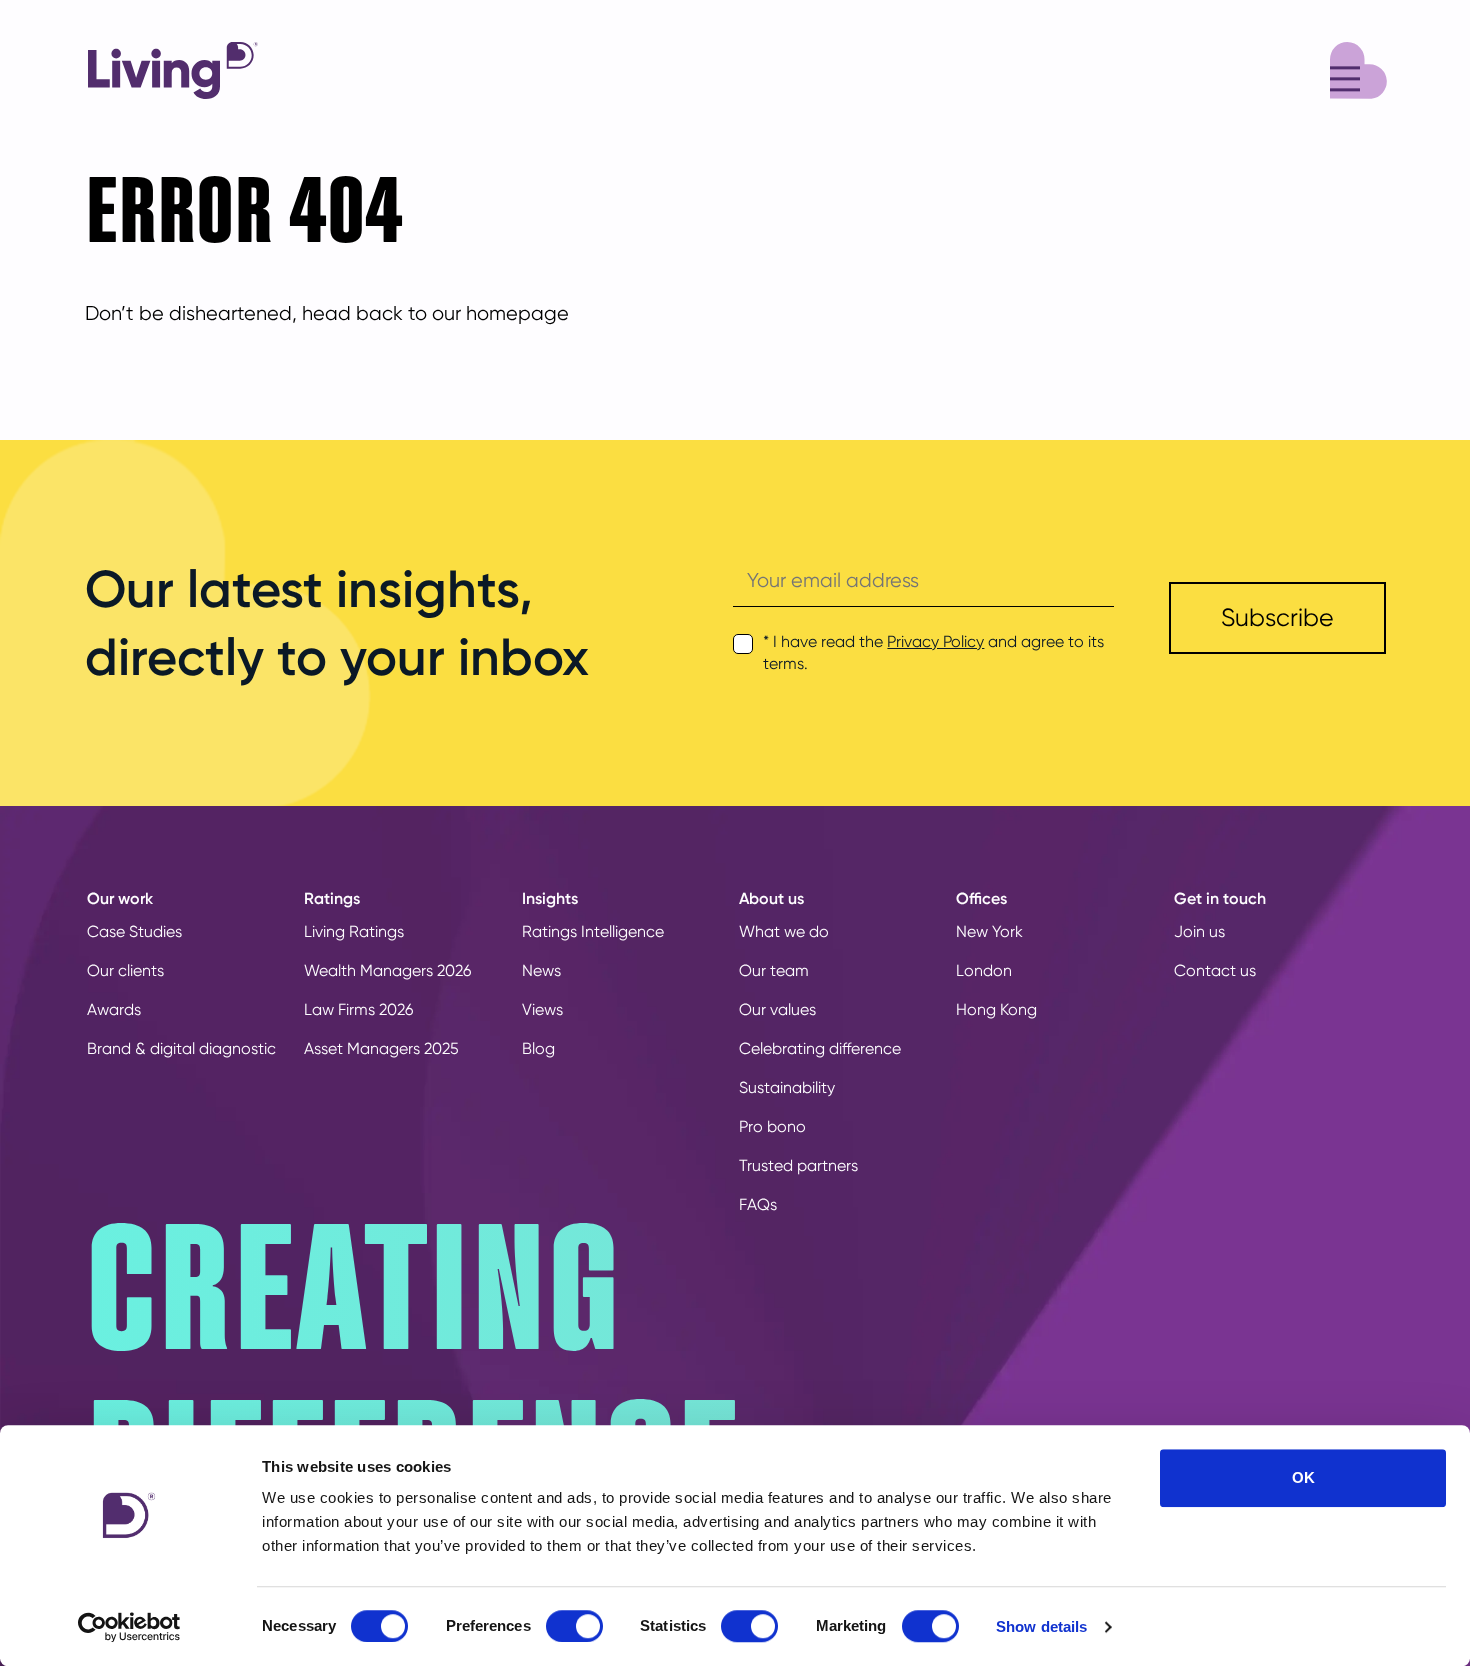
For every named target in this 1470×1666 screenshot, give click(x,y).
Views (542, 1009)
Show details (1041, 1626)
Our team (774, 970)
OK (1303, 1477)
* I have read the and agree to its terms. (933, 652)
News (541, 970)
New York (989, 931)
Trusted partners (798, 1165)
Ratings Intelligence (593, 931)
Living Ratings (354, 931)
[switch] (574, 1626)
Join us (1199, 931)
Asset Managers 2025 (381, 1048)
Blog (538, 1048)
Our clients (125, 970)
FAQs (758, 1204)
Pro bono (772, 1126)
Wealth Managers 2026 (387, 970)
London (984, 970)
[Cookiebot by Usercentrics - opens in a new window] (129, 1627)
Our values (777, 1009)
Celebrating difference (820, 1048)
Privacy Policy (935, 641)
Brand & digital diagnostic (181, 1048)
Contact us (1215, 970)
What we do (784, 931)
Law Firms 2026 (358, 1009)
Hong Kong (996, 1009)
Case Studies (134, 931)
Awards (114, 1009)
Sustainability (787, 1087)
